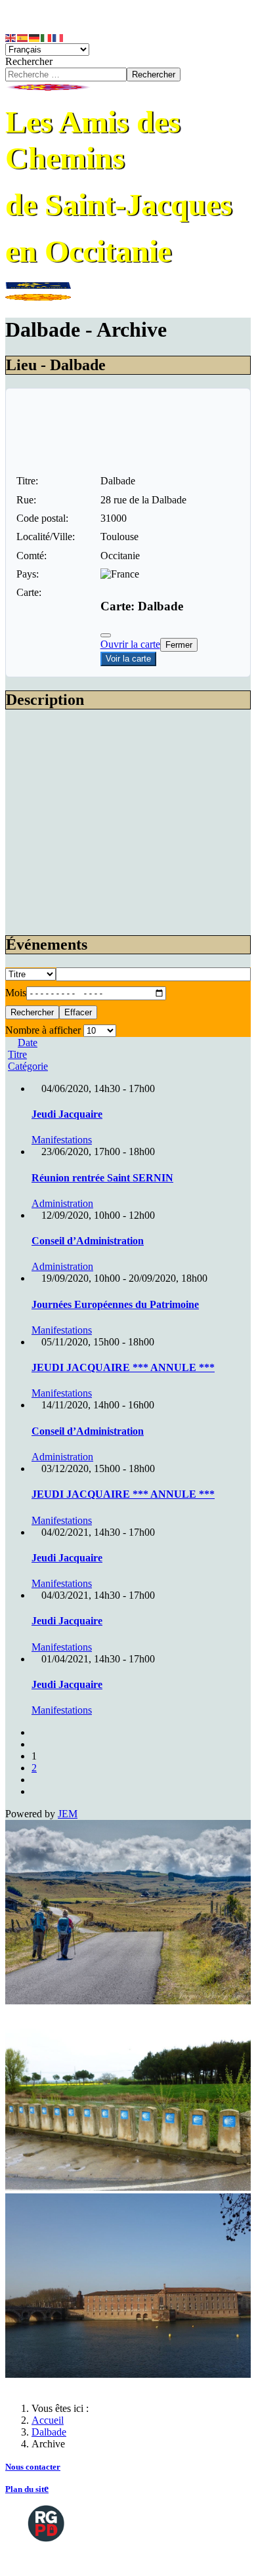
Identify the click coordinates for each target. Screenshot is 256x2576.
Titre (17, 1054)
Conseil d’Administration (88, 1241)
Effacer (78, 1012)
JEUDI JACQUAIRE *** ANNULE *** (123, 1367)
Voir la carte (128, 659)
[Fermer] (106, 635)
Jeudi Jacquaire (67, 1114)
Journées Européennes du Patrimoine (115, 1304)
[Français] (58, 37)
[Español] (23, 37)
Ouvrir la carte (130, 644)
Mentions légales (60, 2559)
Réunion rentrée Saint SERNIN (102, 1178)
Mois (16, 993)
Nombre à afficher (43, 1030)
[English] (11, 37)
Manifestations (62, 1140)
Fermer (179, 645)
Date (28, 1043)
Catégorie (28, 1066)
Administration (62, 1203)
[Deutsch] (35, 37)
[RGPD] (46, 2522)
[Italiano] (47, 37)
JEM (68, 1814)
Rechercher (29, 61)
